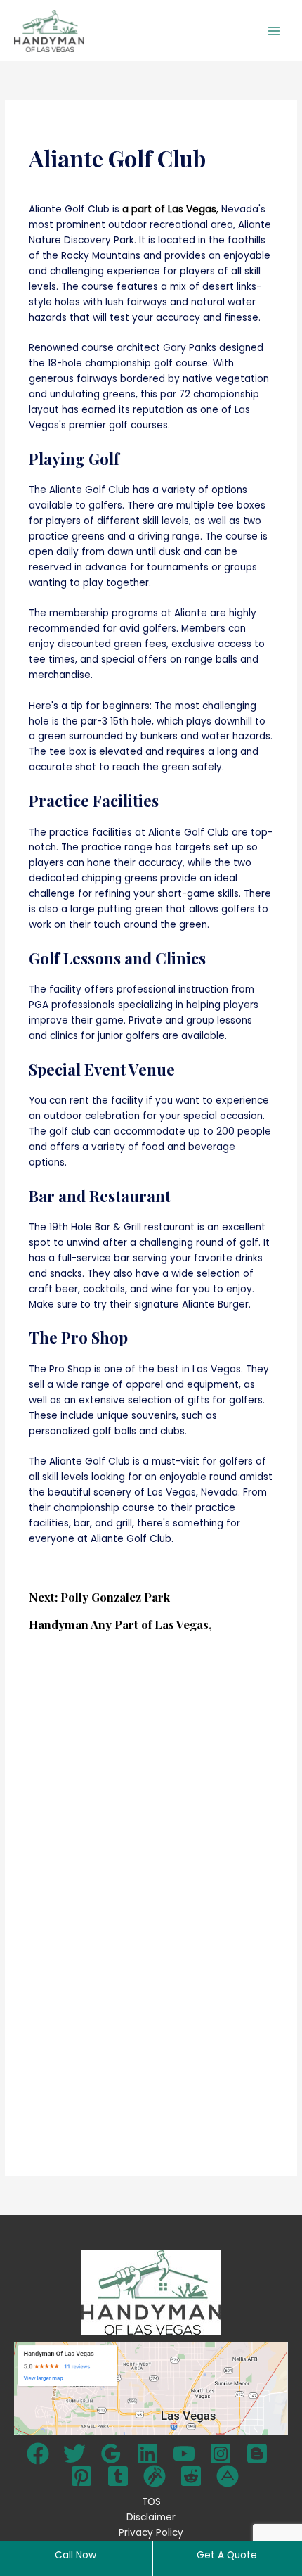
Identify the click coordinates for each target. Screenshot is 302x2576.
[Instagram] (221, 2454)
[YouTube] (184, 2454)
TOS (151, 2502)
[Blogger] (257, 2454)
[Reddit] (191, 2476)
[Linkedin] (147, 2454)
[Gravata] (155, 2476)
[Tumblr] (118, 2476)
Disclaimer (151, 2517)
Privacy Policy (151, 2533)
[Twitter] (74, 2454)
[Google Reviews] (111, 2454)
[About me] (228, 2476)
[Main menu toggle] (274, 31)
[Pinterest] (81, 2476)
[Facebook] (38, 2454)
